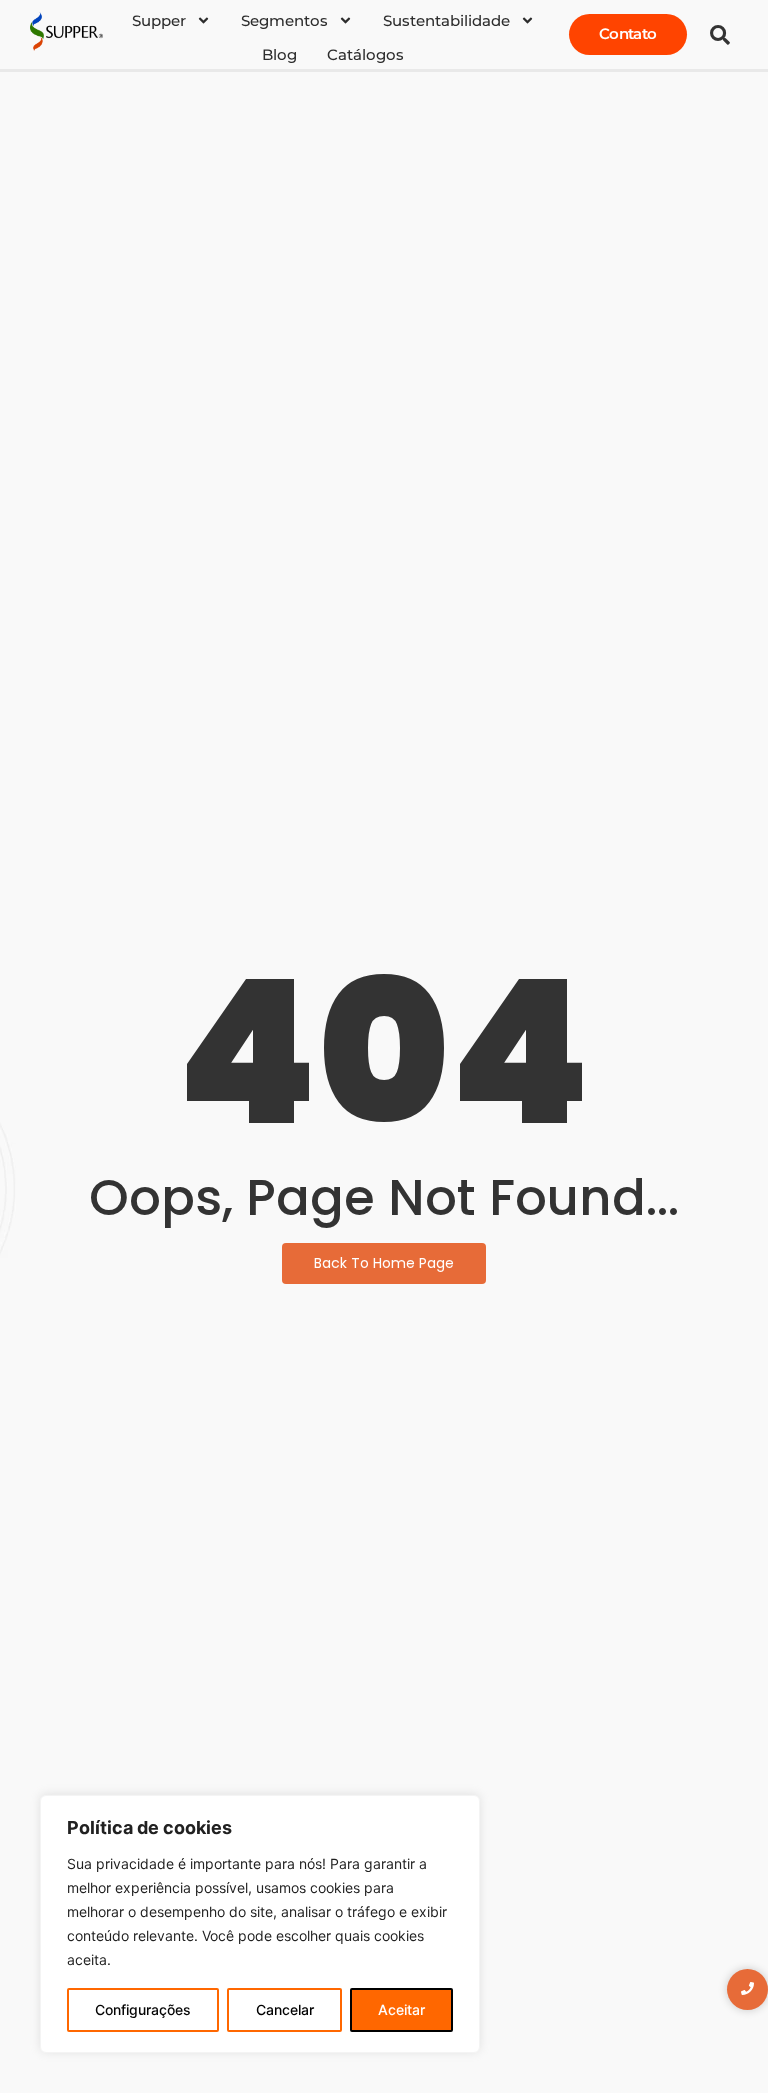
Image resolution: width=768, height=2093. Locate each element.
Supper (159, 20)
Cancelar (285, 2009)
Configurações (143, 2009)
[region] (260, 1924)
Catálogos (365, 54)
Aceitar (401, 2009)
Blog (279, 54)
